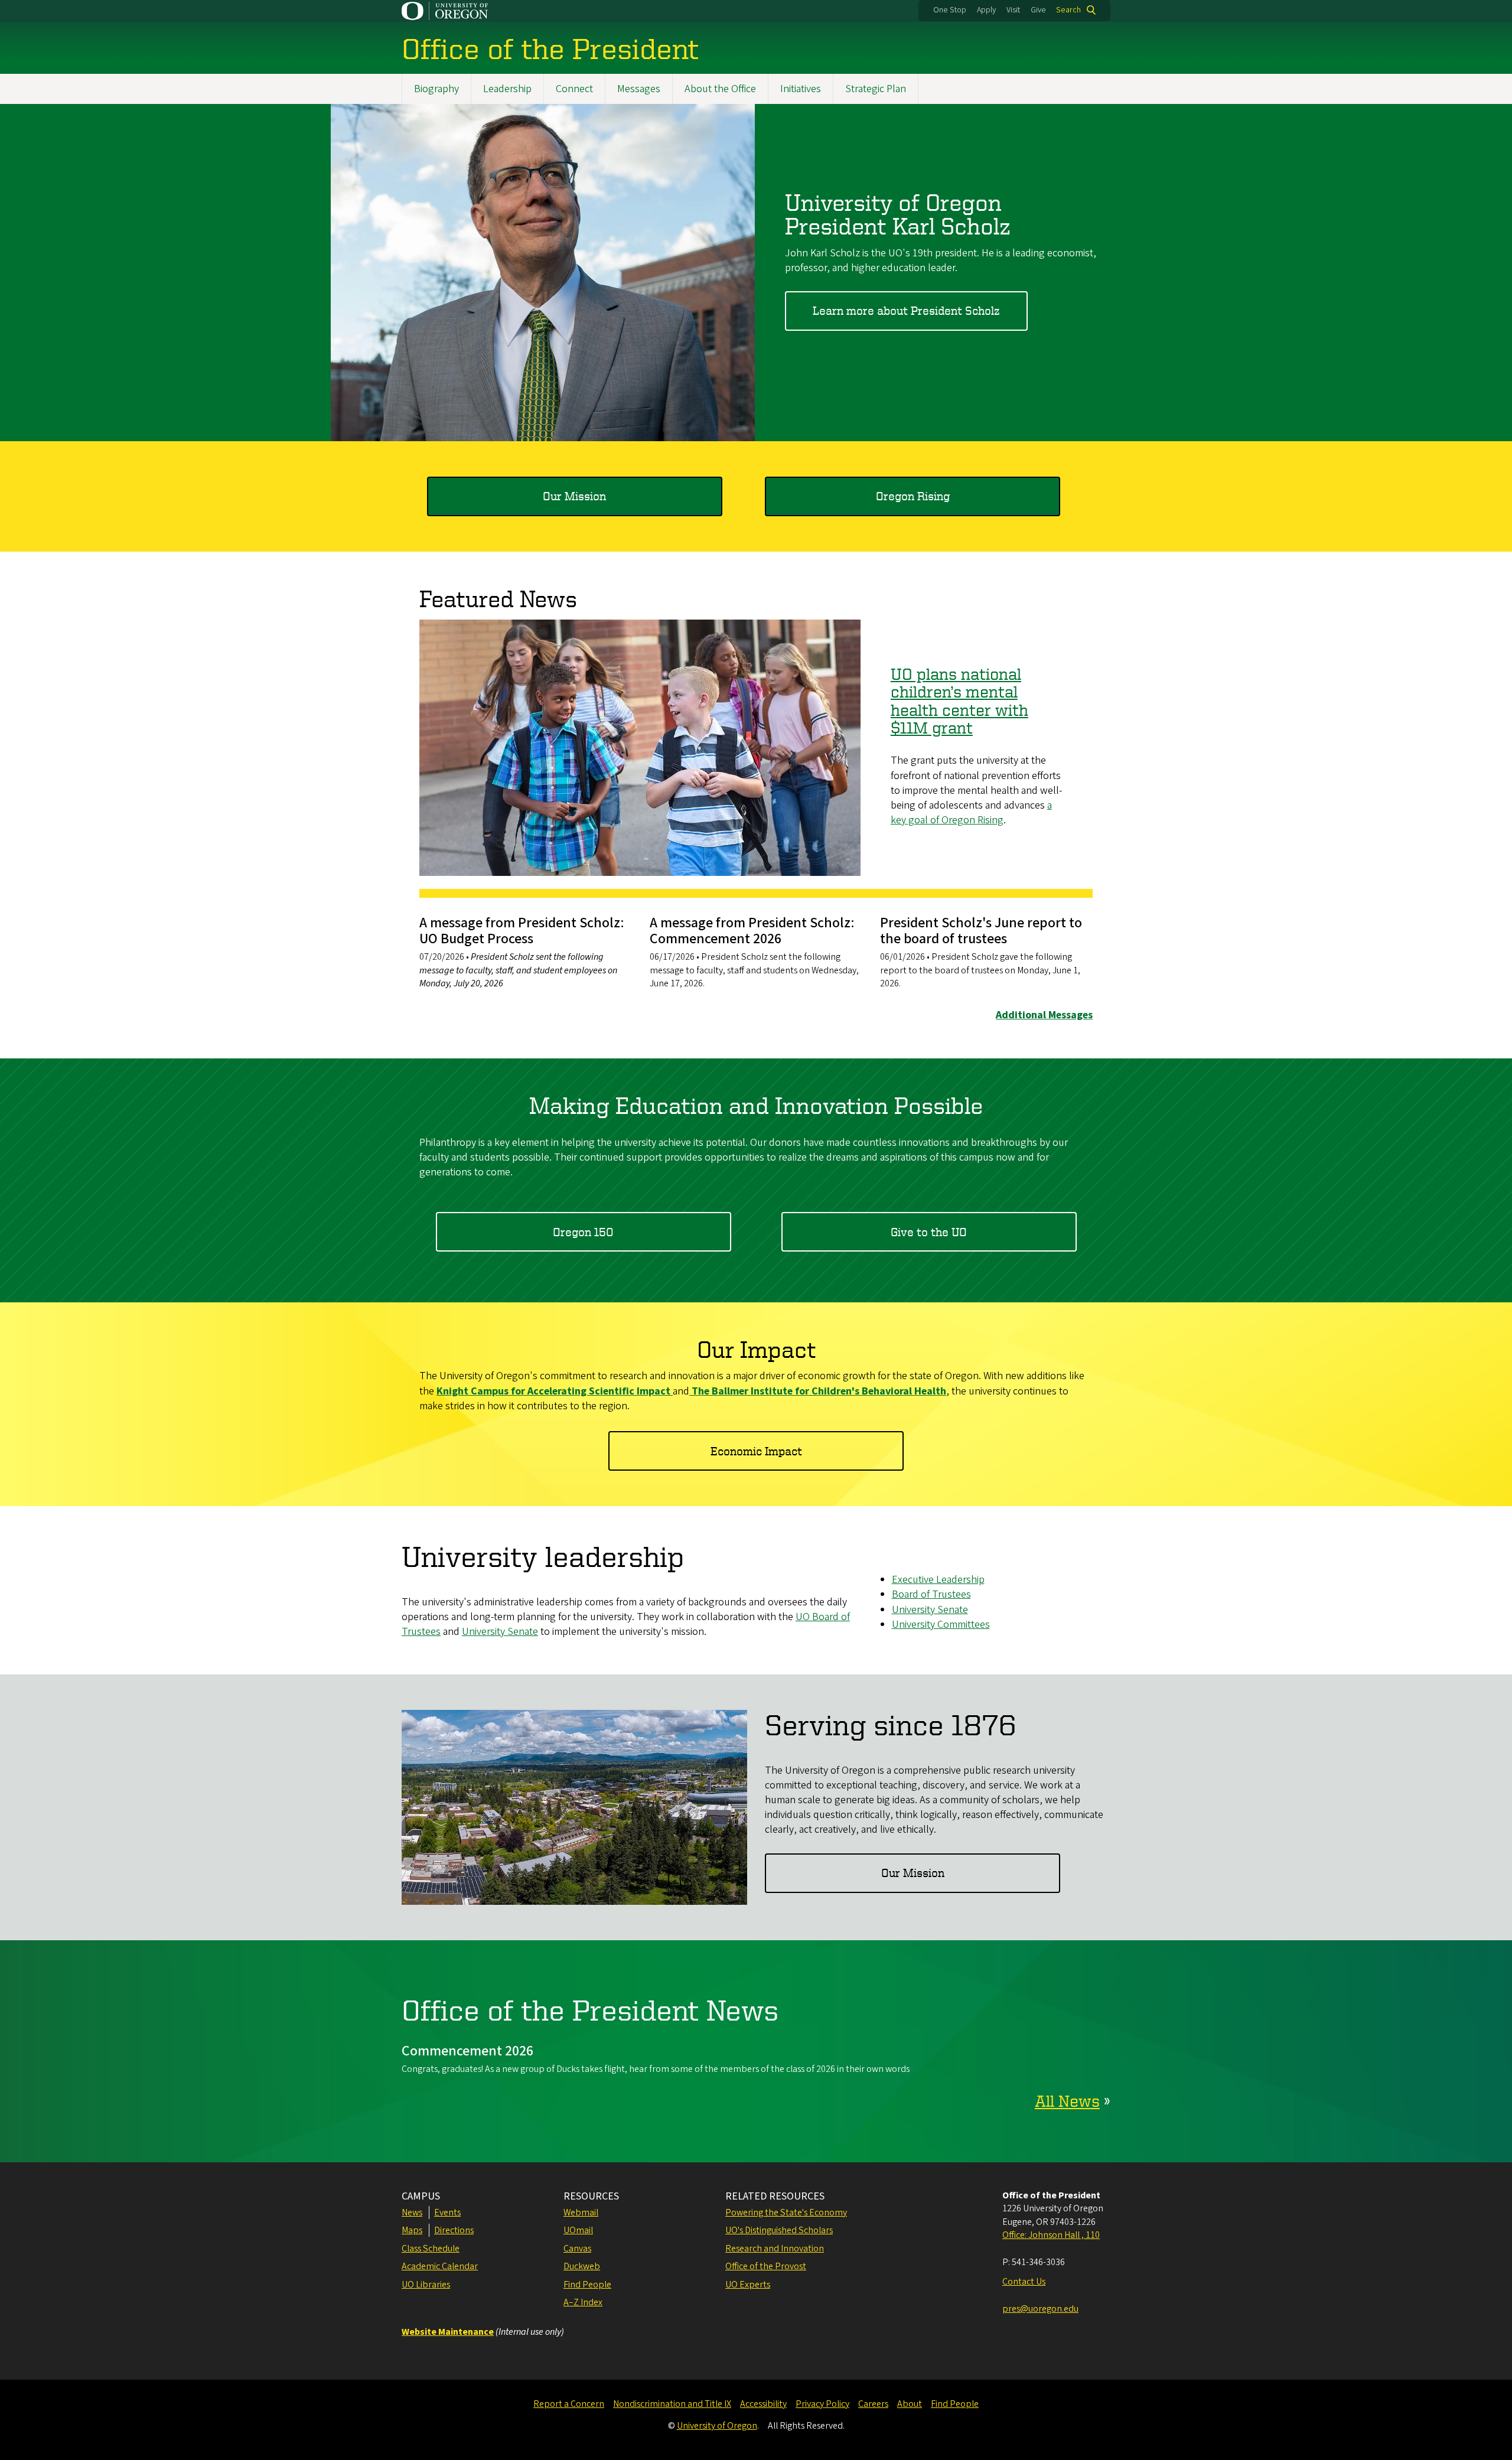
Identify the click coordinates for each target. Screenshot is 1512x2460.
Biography (436, 89)
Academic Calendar (440, 2266)
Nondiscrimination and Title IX (672, 2404)
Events (447, 2213)
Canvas (577, 2249)
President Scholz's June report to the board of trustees (981, 931)
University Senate (500, 1632)
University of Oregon (717, 2426)
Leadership (507, 89)
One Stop (950, 10)
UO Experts (748, 2285)
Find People (587, 2285)
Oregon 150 (583, 1232)
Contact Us (1024, 2282)
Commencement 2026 (467, 2051)
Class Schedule (431, 2249)
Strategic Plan (876, 89)
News (412, 2213)
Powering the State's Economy (786, 2213)
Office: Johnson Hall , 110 (1051, 2235)
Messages (639, 89)
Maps (412, 2230)
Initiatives (801, 89)
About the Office (720, 89)
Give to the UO (929, 1232)
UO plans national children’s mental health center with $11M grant (959, 700)
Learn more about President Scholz (906, 310)
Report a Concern (569, 2404)
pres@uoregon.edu (1040, 2309)
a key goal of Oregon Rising (971, 813)
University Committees (941, 1625)
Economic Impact (756, 1451)
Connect (574, 89)
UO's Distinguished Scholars (779, 2230)
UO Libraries (426, 2285)
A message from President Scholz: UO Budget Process (522, 931)
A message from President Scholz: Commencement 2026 (752, 931)
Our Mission (574, 496)
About (910, 2404)
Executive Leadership (938, 1580)
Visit (1013, 10)
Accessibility (763, 2404)
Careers (873, 2404)
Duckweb (582, 2266)
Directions (454, 2230)
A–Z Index (583, 2302)
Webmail (581, 2213)
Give (1038, 10)
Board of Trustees (931, 1594)
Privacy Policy (822, 2404)
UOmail (578, 2230)
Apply (986, 10)
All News (1067, 2101)
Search (1068, 10)
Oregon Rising (913, 496)
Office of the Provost (766, 2266)
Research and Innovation (775, 2249)
